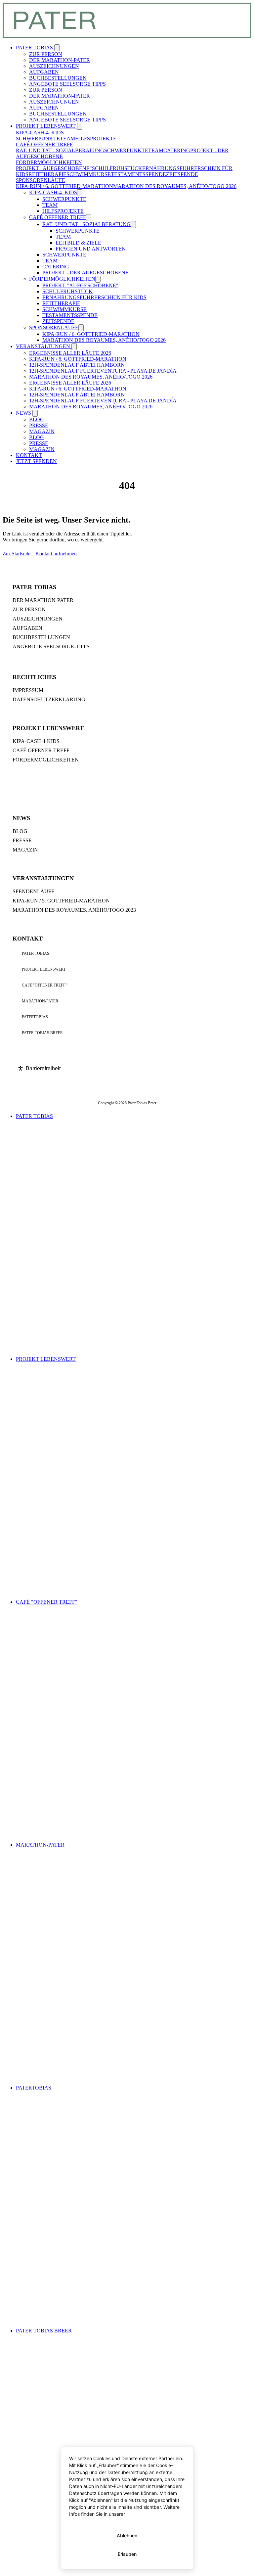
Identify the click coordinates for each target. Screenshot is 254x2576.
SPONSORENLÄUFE (41, 180)
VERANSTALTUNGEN (44, 346)
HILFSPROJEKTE (96, 138)
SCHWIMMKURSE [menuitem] (64, 309)
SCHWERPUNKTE (38, 138)
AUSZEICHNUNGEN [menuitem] (54, 66)
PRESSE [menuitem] (39, 425)
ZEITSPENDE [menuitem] (58, 321)
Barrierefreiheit (43, 1068)
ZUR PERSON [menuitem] (46, 54)
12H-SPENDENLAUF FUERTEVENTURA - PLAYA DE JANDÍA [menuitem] (103, 371)
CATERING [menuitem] (56, 267)
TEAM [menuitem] (50, 205)
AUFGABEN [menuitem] (44, 72)
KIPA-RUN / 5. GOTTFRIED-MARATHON (61, 901)
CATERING (177, 150)
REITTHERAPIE (47, 174)
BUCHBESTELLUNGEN (41, 637)
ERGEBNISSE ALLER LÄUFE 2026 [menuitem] (70, 353)
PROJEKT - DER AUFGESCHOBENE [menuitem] (85, 273)
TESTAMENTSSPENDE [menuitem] (70, 315)
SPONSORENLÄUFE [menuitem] (54, 327)
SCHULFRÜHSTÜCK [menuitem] (67, 291)
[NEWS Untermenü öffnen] (35, 413)
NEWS (24, 413)
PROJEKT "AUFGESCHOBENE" (54, 168)
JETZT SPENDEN (36, 461)
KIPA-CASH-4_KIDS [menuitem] (53, 192)
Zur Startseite (17, 553)
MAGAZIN (25, 850)
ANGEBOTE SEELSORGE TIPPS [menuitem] (67, 84)
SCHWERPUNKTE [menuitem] (64, 199)
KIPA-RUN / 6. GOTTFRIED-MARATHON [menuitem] (91, 334)
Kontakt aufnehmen (56, 553)
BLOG (20, 831)
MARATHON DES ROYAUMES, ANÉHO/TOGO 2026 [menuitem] (104, 340)
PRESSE (22, 840)
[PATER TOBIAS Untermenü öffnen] (57, 48)
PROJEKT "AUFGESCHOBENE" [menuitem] (80, 285)
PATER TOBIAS (35, 47)
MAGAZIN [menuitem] (42, 431)
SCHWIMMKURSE (89, 174)
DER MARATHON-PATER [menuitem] (60, 60)
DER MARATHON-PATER (43, 600)
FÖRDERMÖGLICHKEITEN (49, 162)
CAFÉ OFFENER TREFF (44, 144)
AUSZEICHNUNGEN (38, 619)
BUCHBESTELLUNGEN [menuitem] (58, 78)
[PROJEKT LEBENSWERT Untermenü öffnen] (80, 126)
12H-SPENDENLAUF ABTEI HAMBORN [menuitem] (77, 365)
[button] (80, 193)
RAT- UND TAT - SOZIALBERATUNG (60, 150)
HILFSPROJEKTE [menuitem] (63, 211)
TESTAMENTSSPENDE (138, 174)
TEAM (67, 138)
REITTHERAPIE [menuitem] (61, 303)
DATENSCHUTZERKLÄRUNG (49, 699)
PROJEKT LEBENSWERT (46, 126)
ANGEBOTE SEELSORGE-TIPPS (51, 646)
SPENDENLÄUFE (34, 891)
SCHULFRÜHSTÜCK (117, 168)
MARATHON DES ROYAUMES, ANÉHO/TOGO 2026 (175, 186)
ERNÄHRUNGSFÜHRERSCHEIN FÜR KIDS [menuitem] (94, 297)
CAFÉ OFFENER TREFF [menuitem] (58, 217)
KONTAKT (29, 455)
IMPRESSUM (28, 690)
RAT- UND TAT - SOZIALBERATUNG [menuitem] (86, 224)
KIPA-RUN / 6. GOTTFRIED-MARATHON (64, 186)
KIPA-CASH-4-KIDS (36, 741)
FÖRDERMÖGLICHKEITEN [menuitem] (62, 279)
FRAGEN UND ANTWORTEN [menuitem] (91, 249)
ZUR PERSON (29, 609)
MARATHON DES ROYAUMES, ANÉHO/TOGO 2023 (74, 910)
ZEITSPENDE (182, 174)
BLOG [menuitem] (37, 419)
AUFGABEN (27, 628)
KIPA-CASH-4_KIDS (40, 133)
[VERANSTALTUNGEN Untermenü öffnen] (74, 347)
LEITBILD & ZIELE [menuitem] (78, 243)
